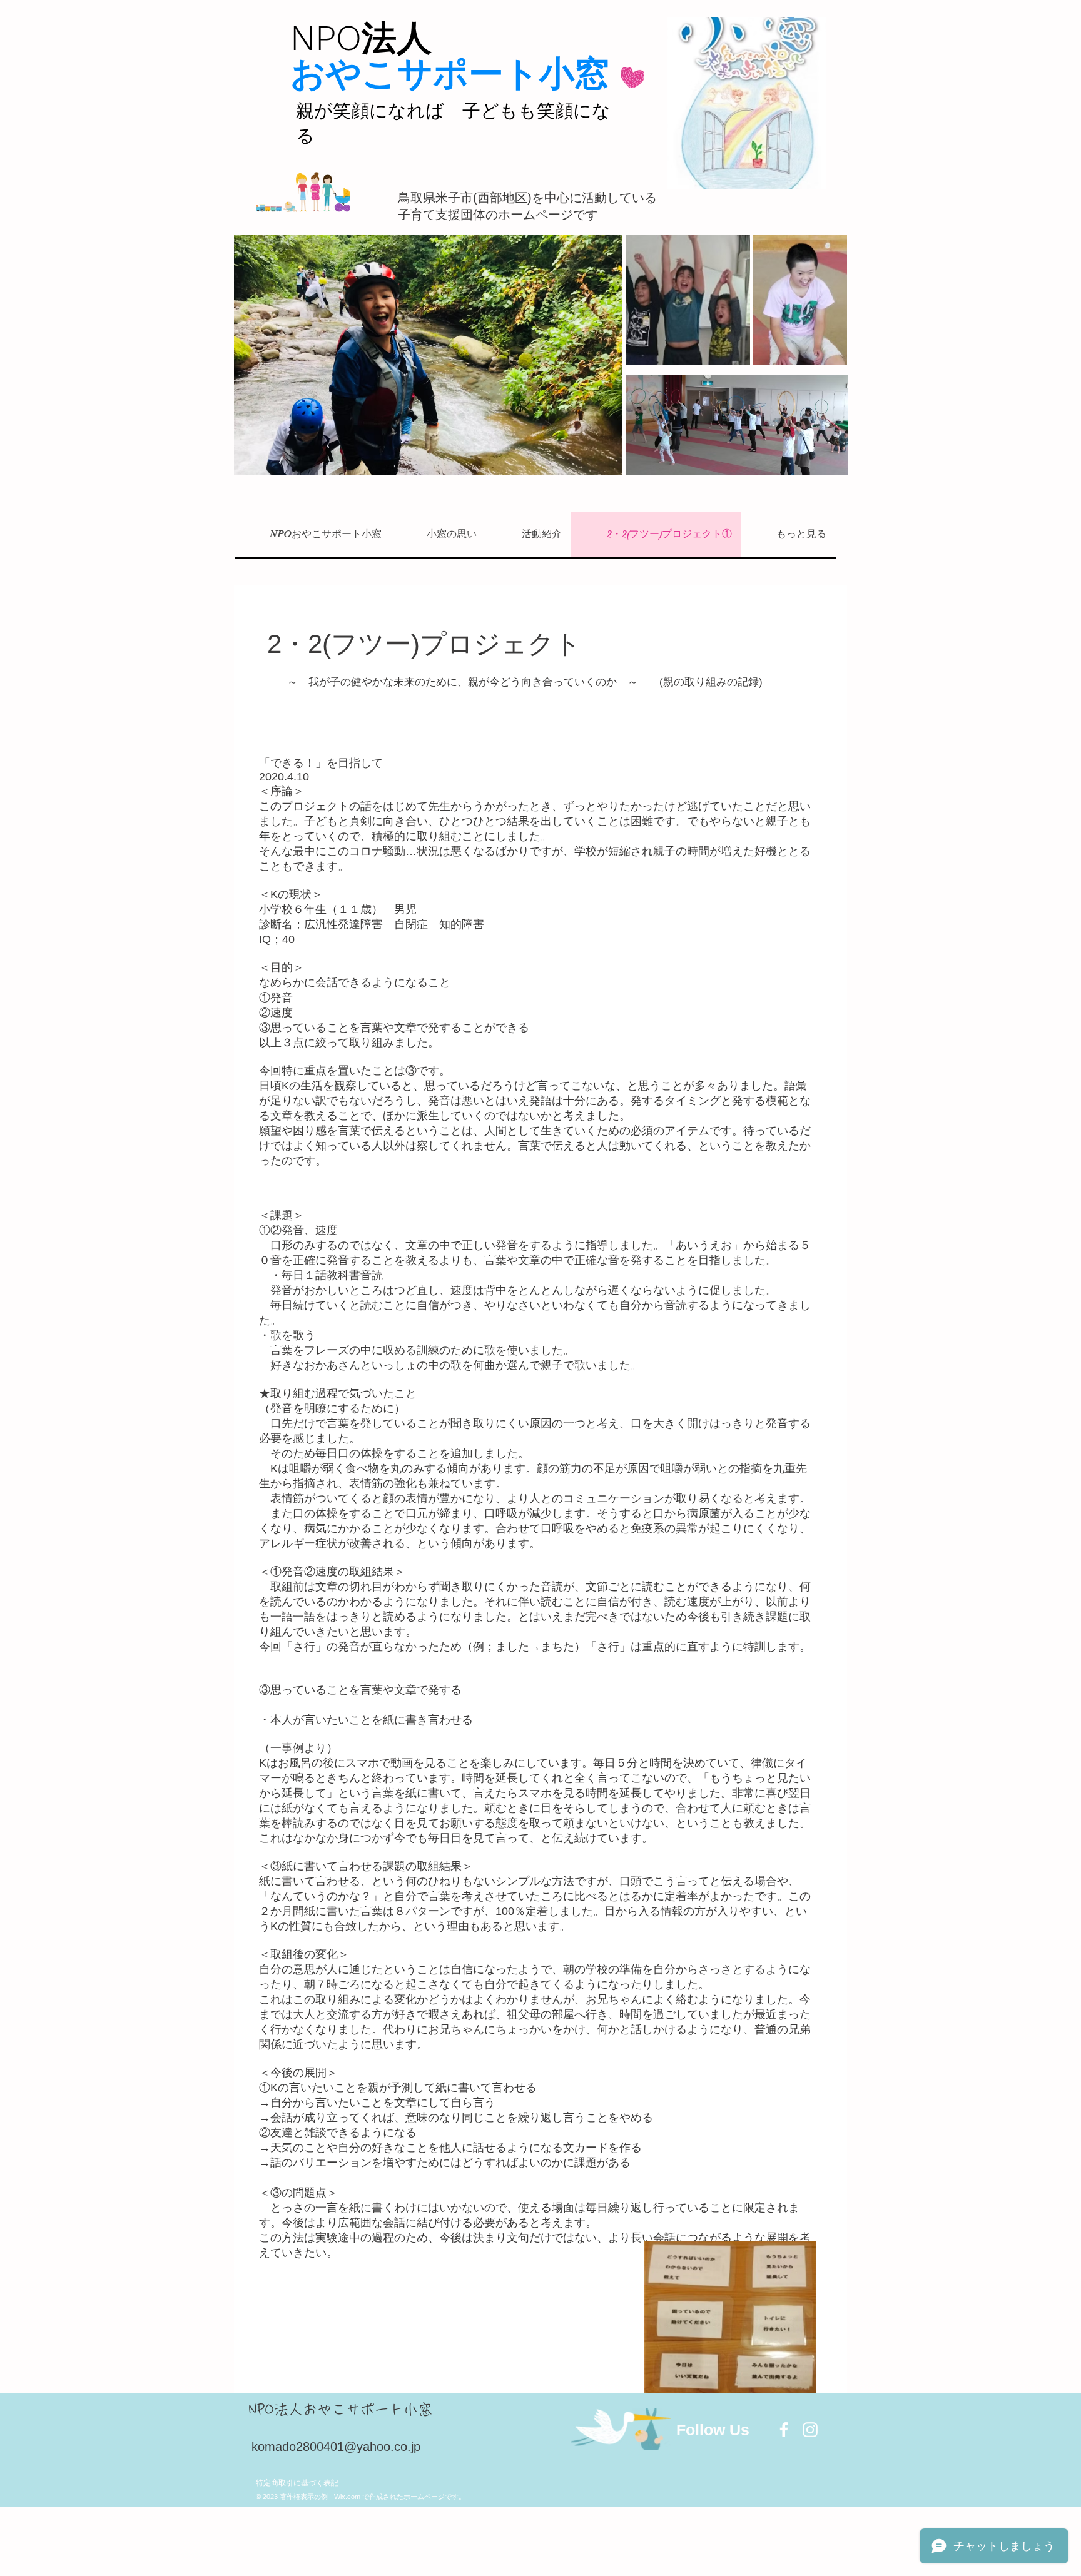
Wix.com (347, 2497)
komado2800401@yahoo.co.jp (336, 2447)
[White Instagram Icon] (810, 2430)
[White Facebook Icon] (784, 2430)
